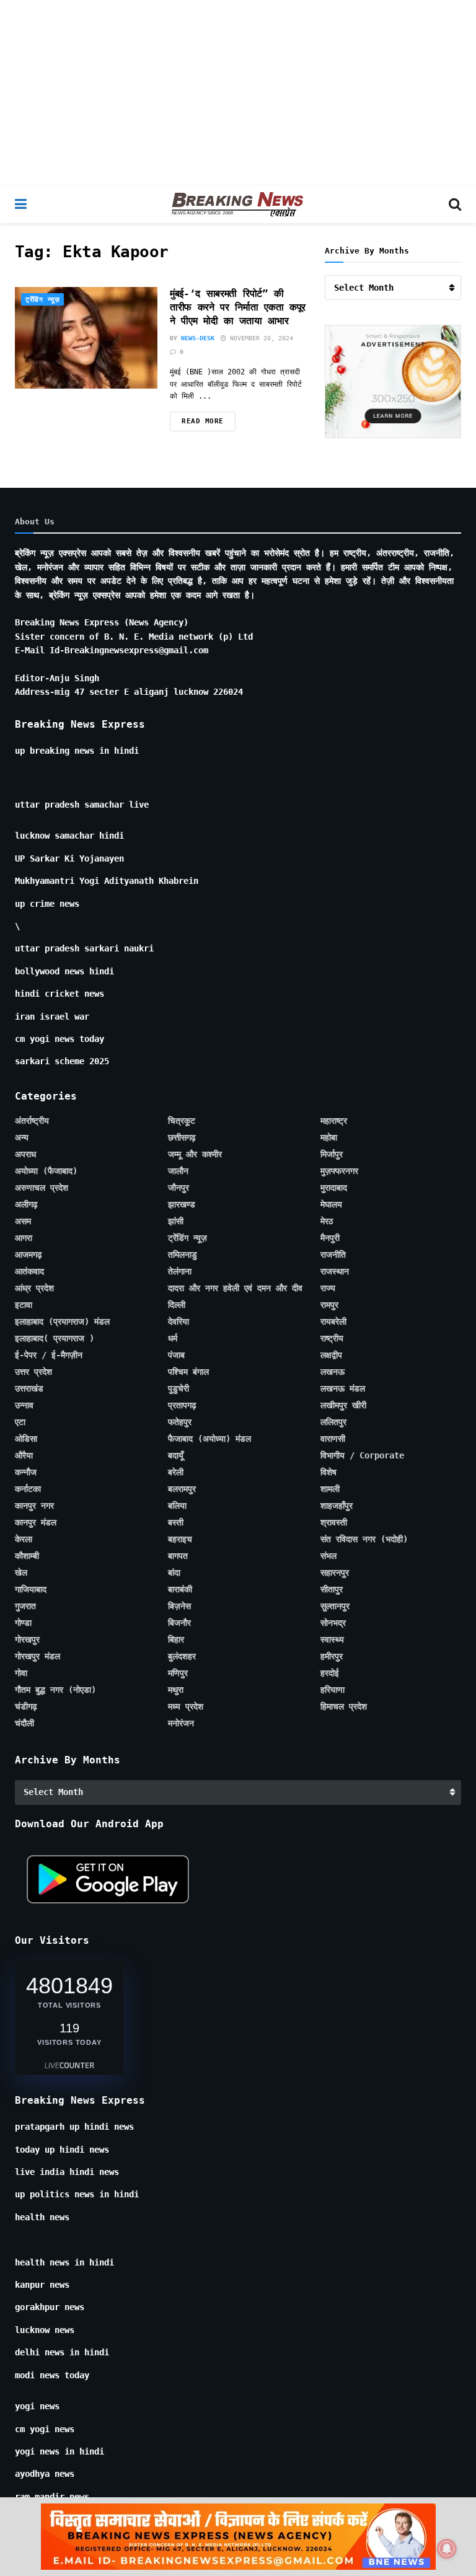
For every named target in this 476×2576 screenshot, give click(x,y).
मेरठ (327, 1221)
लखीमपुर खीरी (343, 1405)
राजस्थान (335, 1271)
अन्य (22, 1137)
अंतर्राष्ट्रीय (32, 1121)
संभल (328, 1556)
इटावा (24, 1305)
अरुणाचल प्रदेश (42, 1188)
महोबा (329, 1137)
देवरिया (178, 1321)
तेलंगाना (180, 1271)
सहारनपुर (335, 1573)
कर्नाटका (28, 1489)
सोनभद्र (333, 1623)
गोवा (21, 1673)
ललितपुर (333, 1422)
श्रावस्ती (334, 1522)
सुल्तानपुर (335, 1606)
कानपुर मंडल (36, 1522)
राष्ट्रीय (332, 1338)
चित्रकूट (182, 1121)
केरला (24, 1539)
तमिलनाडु (183, 1255)
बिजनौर (179, 1623)
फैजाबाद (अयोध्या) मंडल (209, 1439)
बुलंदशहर (182, 1656)
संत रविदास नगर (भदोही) (364, 1539)
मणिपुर (178, 1673)
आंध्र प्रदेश (34, 1288)
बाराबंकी (180, 1589)
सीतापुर (332, 1589)
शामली (330, 1489)
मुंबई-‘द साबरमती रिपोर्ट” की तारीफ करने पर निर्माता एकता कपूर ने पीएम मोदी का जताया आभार (238, 307)
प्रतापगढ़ (182, 1405)
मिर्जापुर (332, 1154)
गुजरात (25, 1606)
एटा (20, 1422)
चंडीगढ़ (26, 1706)
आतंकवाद (29, 1271)
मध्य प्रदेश (186, 1706)
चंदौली (24, 1723)
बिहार (176, 1639)
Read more (203, 421)
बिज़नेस (179, 1606)
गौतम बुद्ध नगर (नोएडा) (55, 1690)
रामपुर (329, 1305)
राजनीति (333, 1255)
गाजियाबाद (31, 1589)
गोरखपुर (27, 1639)
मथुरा (176, 1690)
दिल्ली (177, 1305)
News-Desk (198, 338)
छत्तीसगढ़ (182, 1137)
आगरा (24, 1238)
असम (23, 1221)
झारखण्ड (182, 1204)
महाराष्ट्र (334, 1121)
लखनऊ (333, 1372)
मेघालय (331, 1204)
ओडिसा (26, 1439)
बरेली (176, 1472)
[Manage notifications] (447, 2549)
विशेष (328, 1472)
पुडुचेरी (178, 1388)
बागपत (178, 1556)
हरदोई (330, 1673)
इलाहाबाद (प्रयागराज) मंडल (62, 1321)
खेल (21, 1573)
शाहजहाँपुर (337, 1506)
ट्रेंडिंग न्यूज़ (42, 300)
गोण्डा (23, 1623)
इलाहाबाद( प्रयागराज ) (55, 1338)
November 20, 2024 (260, 338)
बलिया (177, 1506)
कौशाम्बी (27, 1556)
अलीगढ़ (26, 1204)
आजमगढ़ (29, 1255)
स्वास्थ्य (332, 1639)
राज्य (328, 1288)
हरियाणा (333, 1690)
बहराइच (180, 1539)
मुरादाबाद (334, 1188)
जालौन (178, 1171)
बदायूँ (176, 1455)
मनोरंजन (181, 1723)
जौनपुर (178, 1188)
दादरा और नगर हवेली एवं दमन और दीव (235, 1288)
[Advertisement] (238, 93)
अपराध (25, 1154)
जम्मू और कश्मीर (195, 1154)
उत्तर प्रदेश (33, 1372)
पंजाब (176, 1355)
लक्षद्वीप (331, 1355)
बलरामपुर (182, 1489)
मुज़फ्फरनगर (339, 1171)
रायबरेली (333, 1321)
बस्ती (176, 1522)
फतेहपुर (180, 1422)
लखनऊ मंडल (343, 1388)
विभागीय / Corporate (362, 1455)
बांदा (174, 1573)
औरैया (24, 1455)
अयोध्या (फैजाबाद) (46, 1171)
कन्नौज (26, 1472)
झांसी (176, 1221)
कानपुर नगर (34, 1506)
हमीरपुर (332, 1656)
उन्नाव (24, 1405)
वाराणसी (333, 1439)
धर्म (173, 1338)
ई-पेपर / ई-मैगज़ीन (49, 1355)
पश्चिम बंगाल (188, 1372)
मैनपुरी (330, 1238)
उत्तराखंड (29, 1388)
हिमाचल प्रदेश (344, 1706)
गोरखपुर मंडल (37, 1656)
